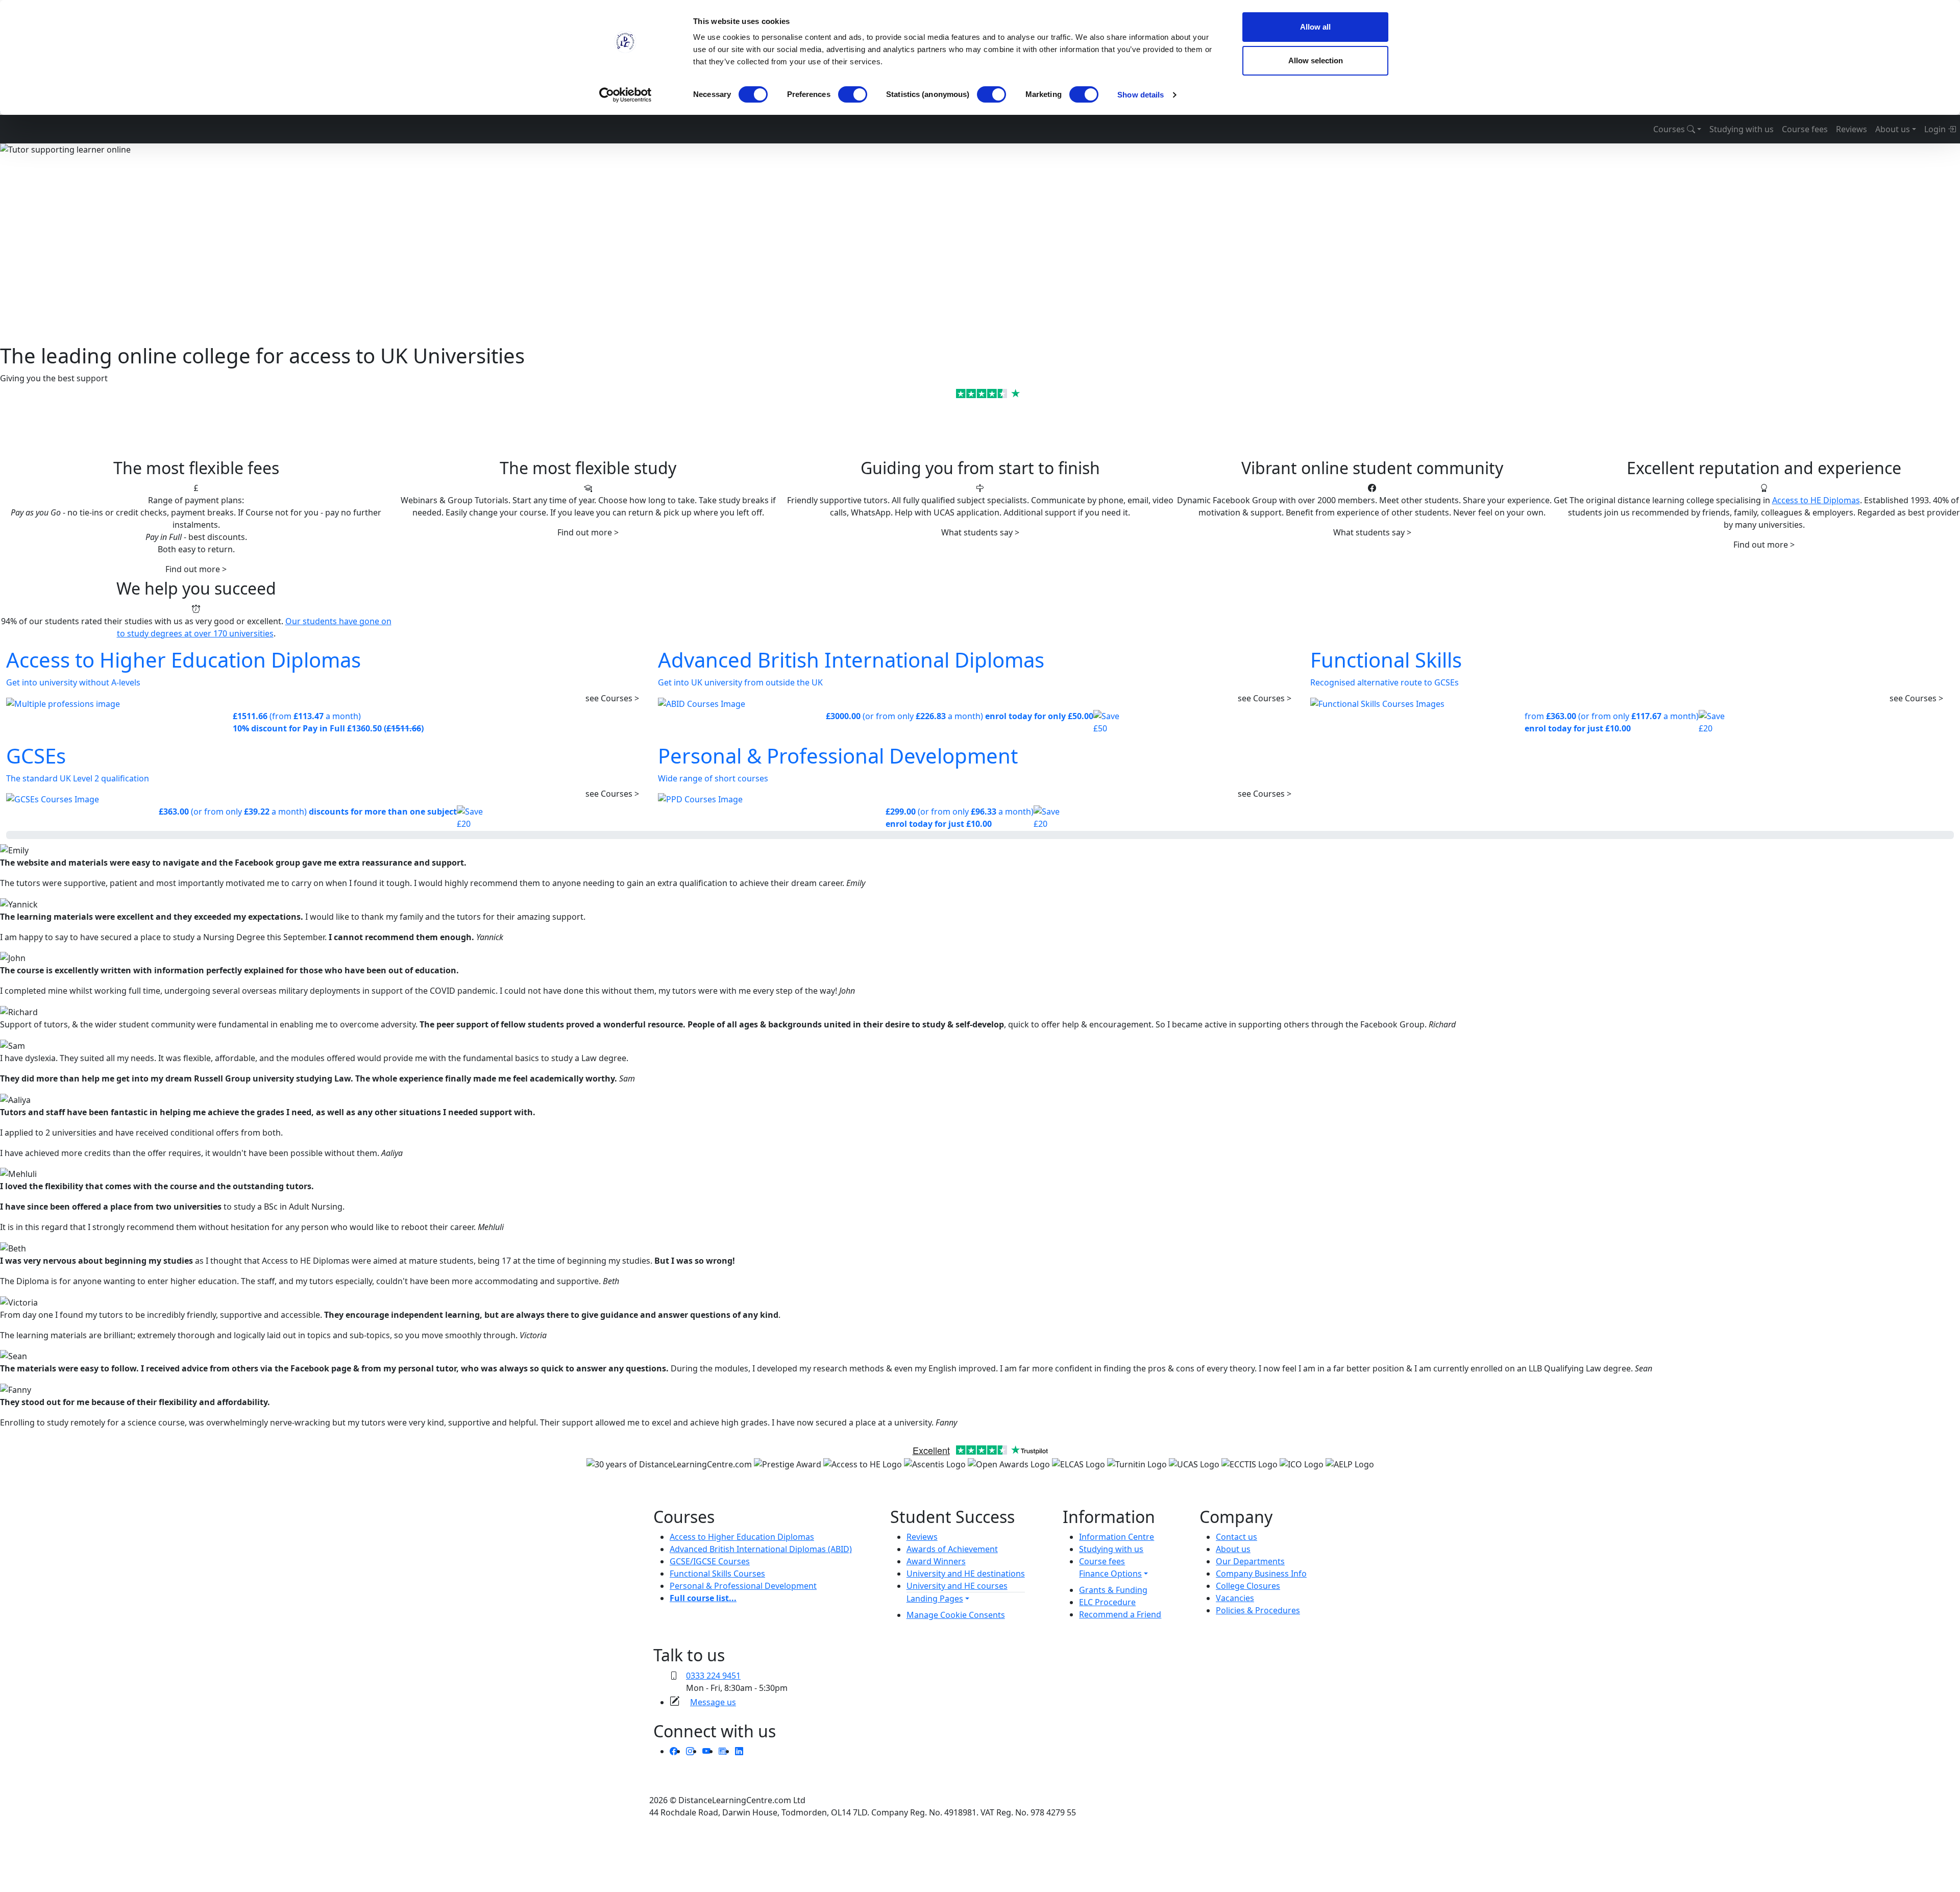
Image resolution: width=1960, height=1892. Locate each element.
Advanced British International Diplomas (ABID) (761, 1549)
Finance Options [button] (1110, 1574)
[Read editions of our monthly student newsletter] (723, 1751)
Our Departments (1250, 1561)
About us (1233, 1549)
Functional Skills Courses (717, 1574)
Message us (713, 1702)
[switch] (853, 94)
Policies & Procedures (1258, 1610)
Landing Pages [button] (935, 1599)
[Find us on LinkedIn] (739, 1751)
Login (1936, 129)
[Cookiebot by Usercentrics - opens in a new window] (626, 95)
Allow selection (1316, 60)
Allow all (1315, 27)
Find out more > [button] (196, 569)
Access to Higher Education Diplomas (742, 1537)
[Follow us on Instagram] (690, 1751)
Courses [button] (1670, 129)
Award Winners (936, 1561)
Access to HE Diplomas (1816, 500)
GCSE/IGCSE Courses (710, 1561)
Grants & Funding (1113, 1590)
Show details (1141, 95)
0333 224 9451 (713, 1676)
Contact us (1236, 1537)
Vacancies (1235, 1598)
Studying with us (1742, 129)
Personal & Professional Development (743, 1586)
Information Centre (1117, 1537)
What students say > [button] (980, 532)
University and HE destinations (966, 1574)
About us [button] (1893, 129)
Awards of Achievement (952, 1549)
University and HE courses (957, 1586)
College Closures (1248, 1586)
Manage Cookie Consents (956, 1615)
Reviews (1852, 129)
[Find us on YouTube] (706, 1751)
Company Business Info (1261, 1574)
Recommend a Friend (1120, 1614)
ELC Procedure (1107, 1602)
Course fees (1805, 129)
